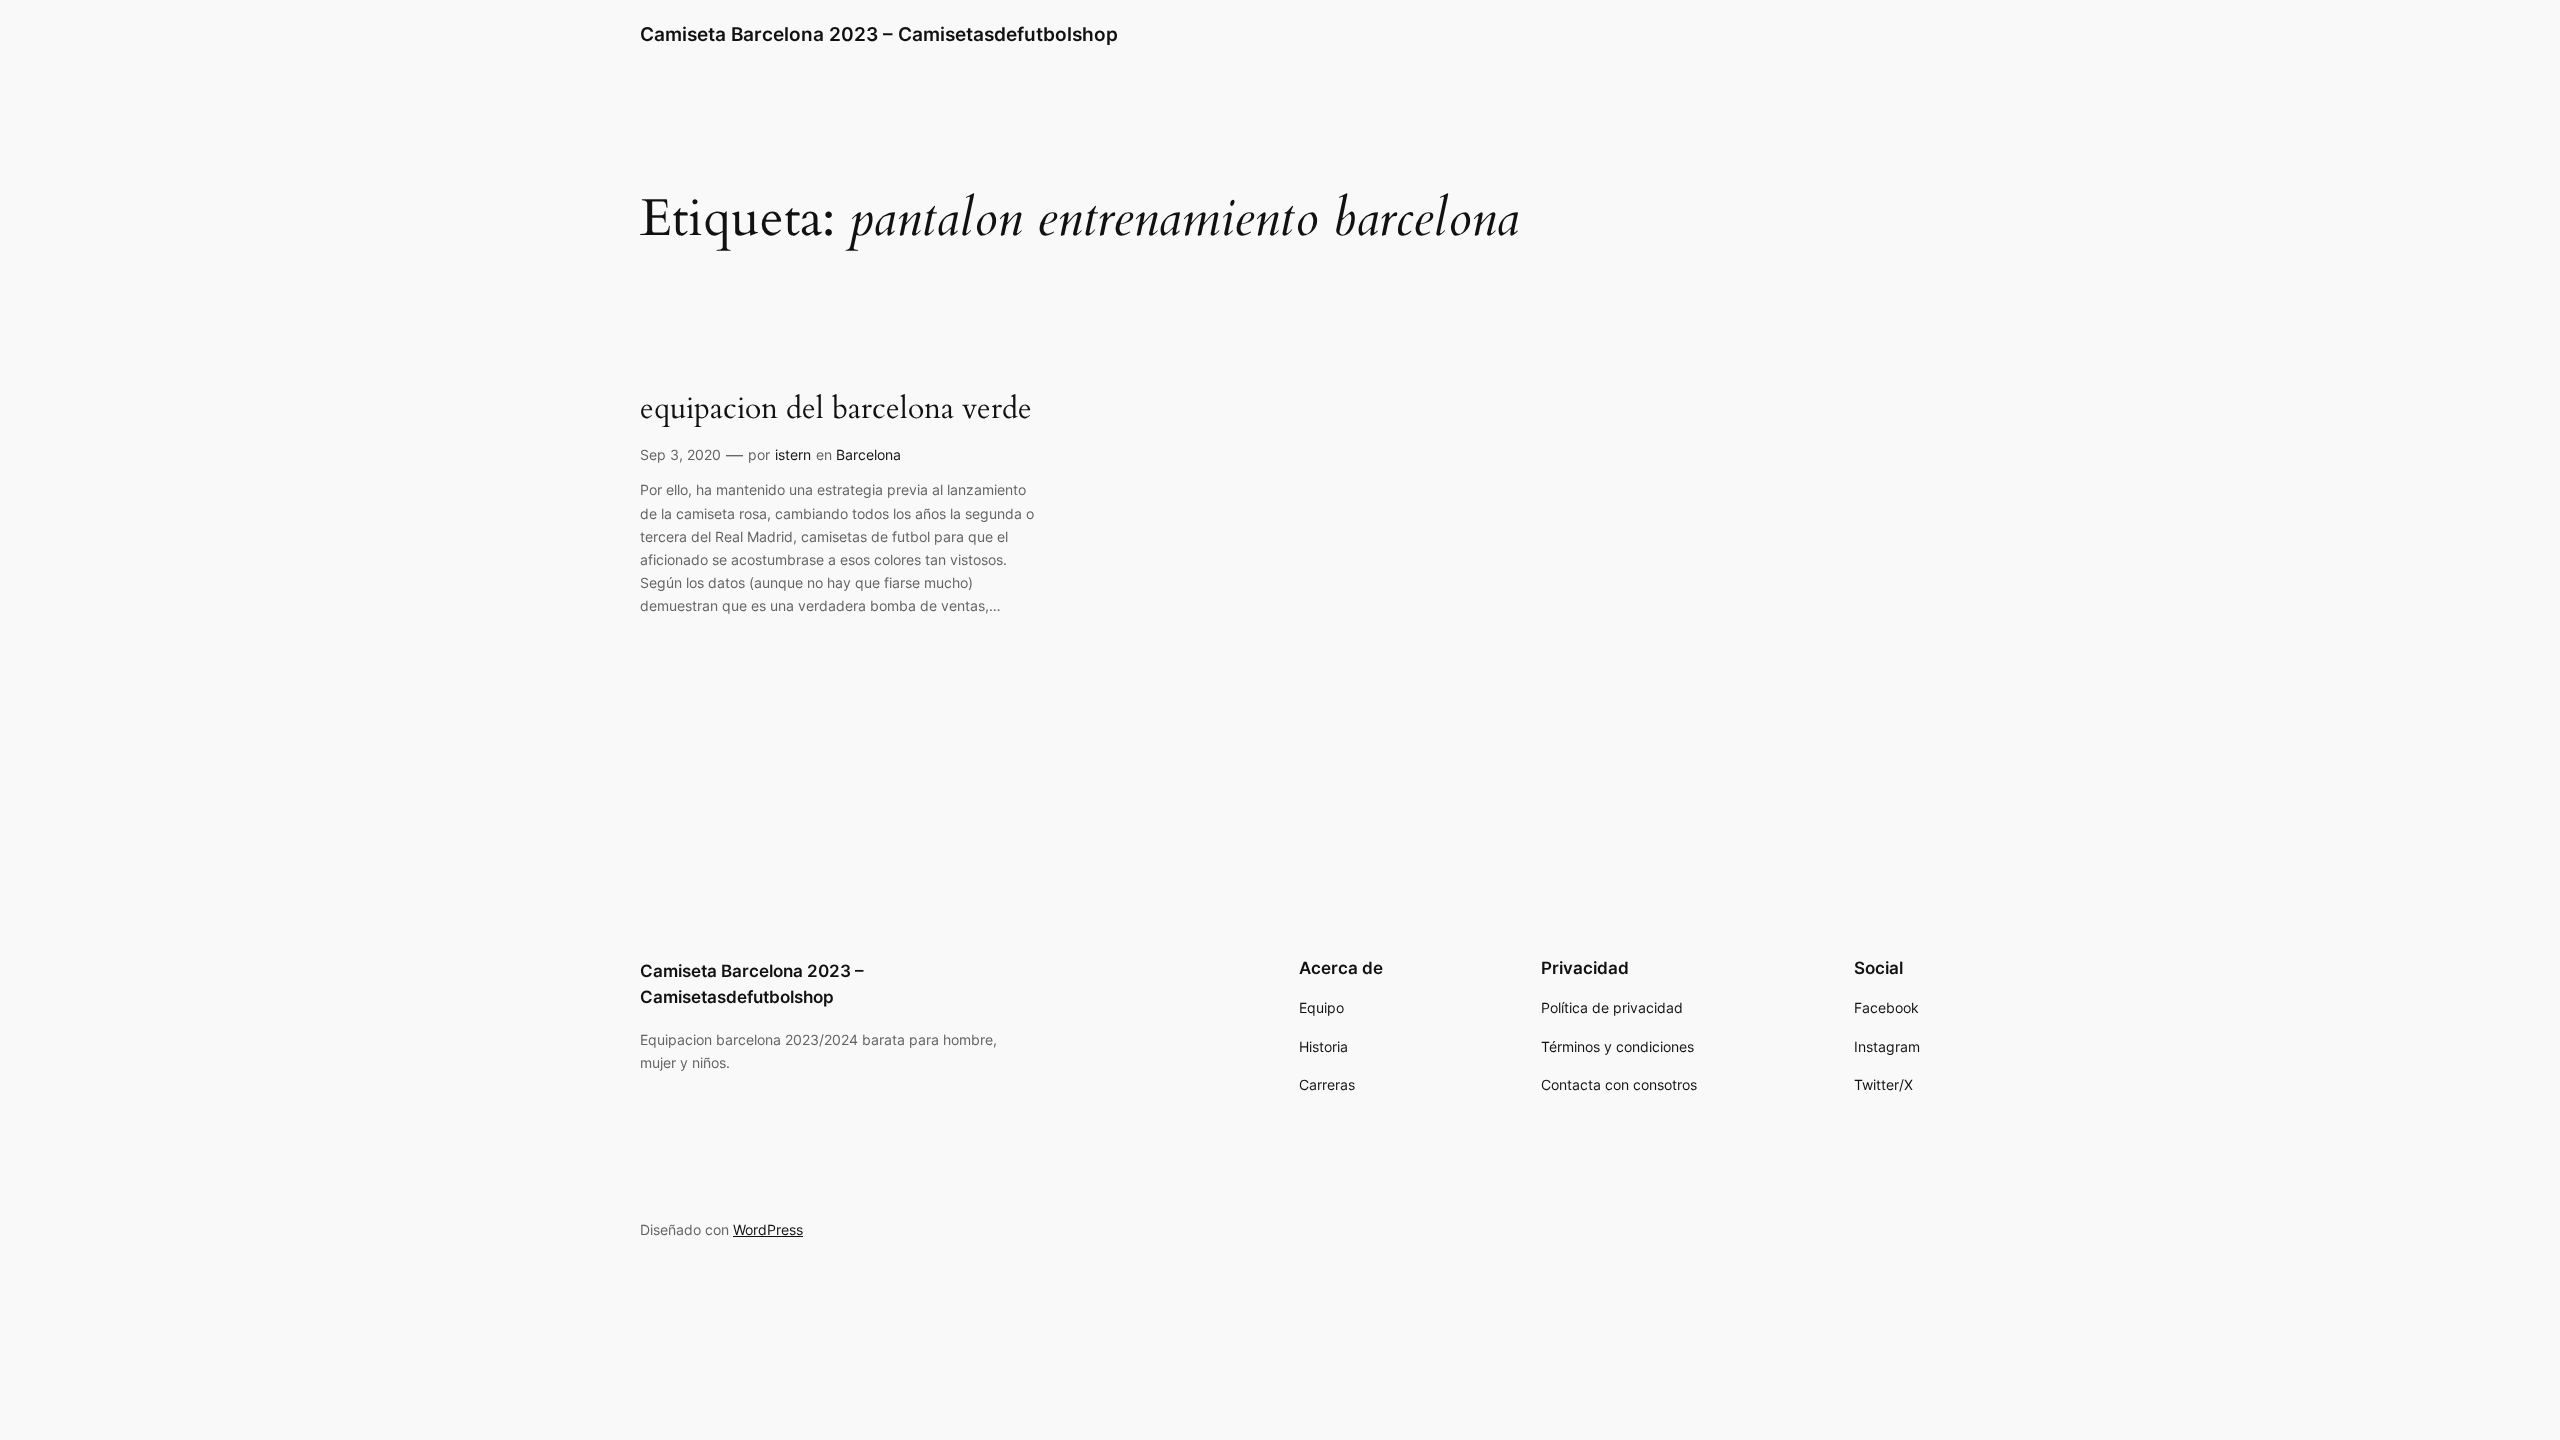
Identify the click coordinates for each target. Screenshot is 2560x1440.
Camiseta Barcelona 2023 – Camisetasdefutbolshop (879, 34)
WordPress (768, 1229)
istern (793, 454)
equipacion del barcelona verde (836, 410)
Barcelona (868, 454)
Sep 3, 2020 (680, 454)
